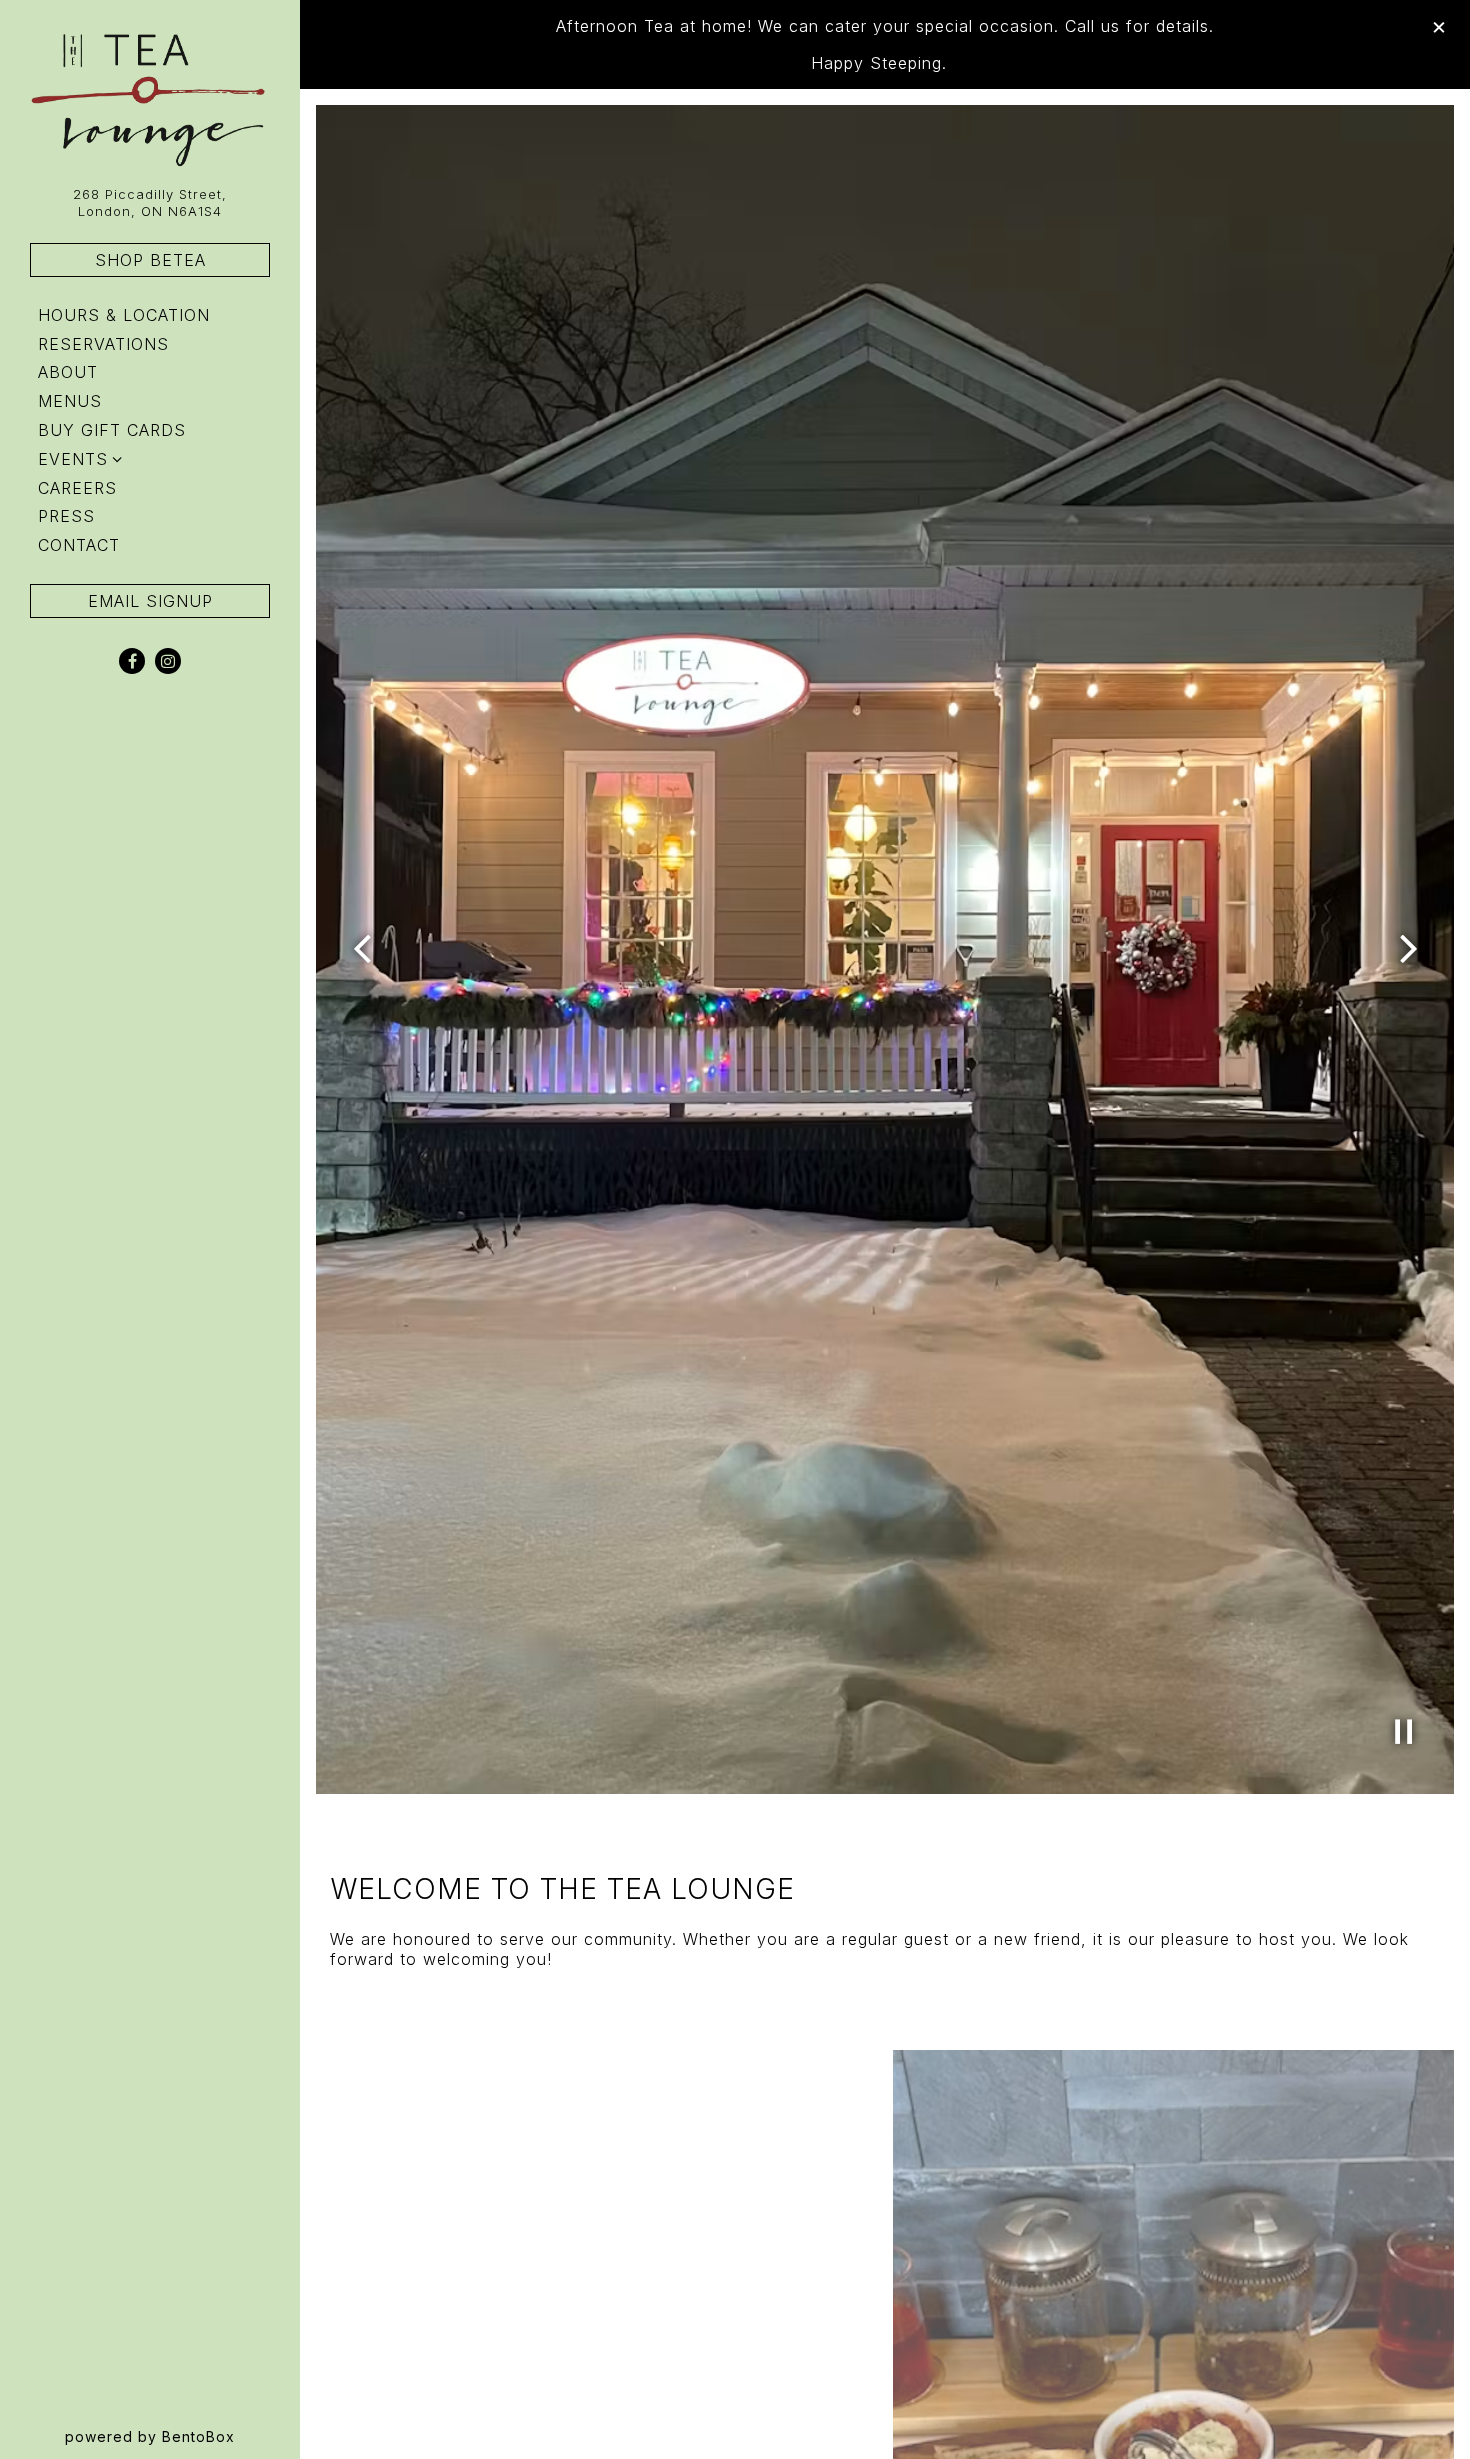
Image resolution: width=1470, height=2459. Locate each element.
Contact (79, 545)
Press (66, 516)
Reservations (107, 343)
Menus (70, 401)
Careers (77, 488)
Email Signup (150, 601)
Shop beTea (150, 260)
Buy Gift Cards (116, 429)
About (68, 372)
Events (73, 459)
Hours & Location (124, 315)
